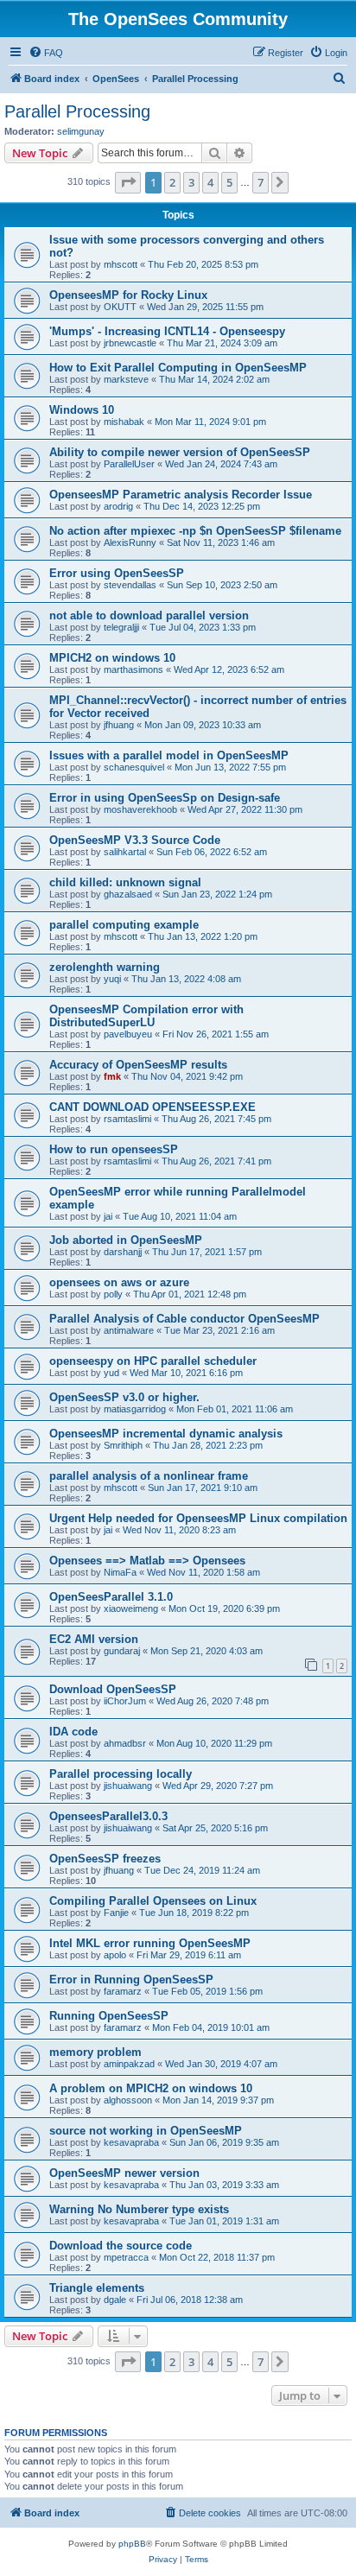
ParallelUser (129, 464)
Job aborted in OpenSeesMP (126, 1240)
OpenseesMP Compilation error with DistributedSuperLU (146, 1016)
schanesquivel (134, 767)
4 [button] (210, 182)
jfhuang (119, 725)
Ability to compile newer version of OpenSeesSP (180, 452)
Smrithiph (123, 1445)
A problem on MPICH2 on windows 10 (151, 2088)
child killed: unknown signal (125, 882)
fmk (112, 1076)
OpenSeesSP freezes (105, 1859)
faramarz (123, 1991)
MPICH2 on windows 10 (112, 658)
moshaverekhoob (140, 809)
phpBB (132, 2544)
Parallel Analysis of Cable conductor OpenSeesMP (184, 1319)
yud (111, 1373)
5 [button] (229, 182)
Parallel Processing (77, 111)
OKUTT (120, 307)
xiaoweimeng (131, 1608)
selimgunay (81, 131)
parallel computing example (124, 925)
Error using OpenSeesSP (117, 573)
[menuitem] (46, 53)
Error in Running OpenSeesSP (131, 1980)
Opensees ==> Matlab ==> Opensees (147, 1561)
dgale (115, 2300)
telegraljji (121, 627)
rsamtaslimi (127, 1119)
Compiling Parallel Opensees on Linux (153, 1901)
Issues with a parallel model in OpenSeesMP (169, 755)
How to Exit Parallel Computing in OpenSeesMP (178, 368)
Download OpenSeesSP (113, 1689)
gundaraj (122, 1651)
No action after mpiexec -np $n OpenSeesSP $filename (195, 531)
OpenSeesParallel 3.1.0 (111, 1597)
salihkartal (125, 852)
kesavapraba (131, 2142)
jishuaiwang (128, 1786)
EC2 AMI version (94, 1639)
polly (113, 1294)
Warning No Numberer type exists (139, 2209)
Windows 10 (82, 410)
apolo (115, 1955)
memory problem (95, 2052)
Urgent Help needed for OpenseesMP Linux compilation (198, 1518)
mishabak (124, 422)
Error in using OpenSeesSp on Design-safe (165, 798)
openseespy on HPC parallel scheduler (153, 1361)
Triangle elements (97, 2288)
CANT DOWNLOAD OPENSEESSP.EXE (153, 1107)
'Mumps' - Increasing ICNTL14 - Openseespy (167, 331)
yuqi (112, 979)
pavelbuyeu (128, 1034)
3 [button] (191, 182)
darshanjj (123, 1252)
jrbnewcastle (130, 343)
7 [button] (261, 182)
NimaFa (120, 1572)
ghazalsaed (128, 894)
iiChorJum (125, 1701)
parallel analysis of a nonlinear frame (149, 1476)
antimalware (129, 1330)
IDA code (73, 1732)
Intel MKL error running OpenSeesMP (150, 1943)
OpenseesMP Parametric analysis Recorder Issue (181, 495)
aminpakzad (129, 2064)
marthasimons (133, 669)
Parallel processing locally (121, 1774)
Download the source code (121, 2246)
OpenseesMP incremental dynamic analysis (166, 1434)
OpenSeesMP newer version (124, 2173)
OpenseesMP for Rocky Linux (128, 295)
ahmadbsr (125, 1743)
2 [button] (172, 182)
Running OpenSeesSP (109, 2016)
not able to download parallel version (149, 615)
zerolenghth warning (105, 967)
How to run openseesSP (114, 1149)
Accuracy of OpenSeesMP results (138, 1065)
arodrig (118, 506)
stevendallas (130, 585)
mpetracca (126, 2257)
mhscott (121, 264)
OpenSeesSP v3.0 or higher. (124, 1397)
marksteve (126, 379)
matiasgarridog (135, 1409)
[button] (128, 182)
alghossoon (128, 2100)
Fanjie (116, 1913)
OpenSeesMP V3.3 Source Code (135, 840)
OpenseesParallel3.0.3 (108, 1816)
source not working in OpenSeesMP (146, 2131)
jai (108, 1216)
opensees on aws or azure (119, 1282)
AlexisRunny (130, 542)
